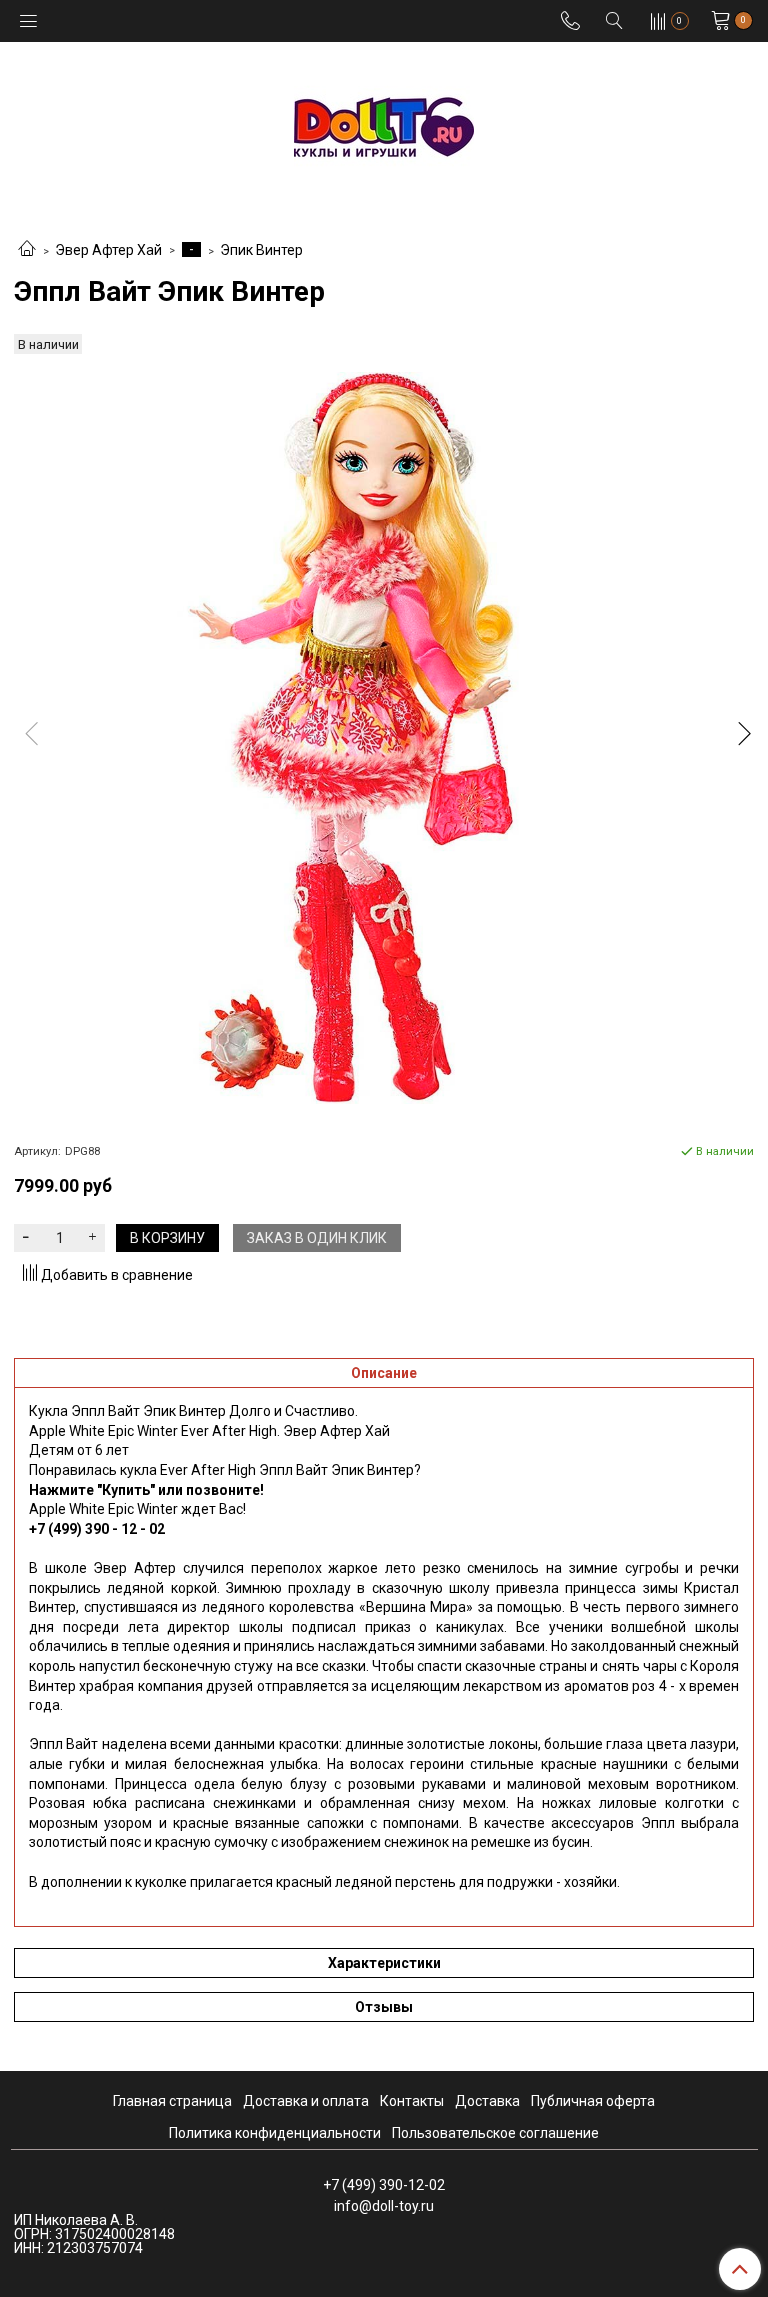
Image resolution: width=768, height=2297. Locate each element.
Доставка (487, 2101)
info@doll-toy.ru (384, 2206)
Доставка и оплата (306, 2101)
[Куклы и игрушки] (384, 125)
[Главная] (27, 250)
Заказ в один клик (317, 1238)
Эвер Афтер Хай (108, 250)
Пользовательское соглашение (495, 2133)
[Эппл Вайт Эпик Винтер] (384, 738)
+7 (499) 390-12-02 (384, 2185)
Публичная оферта (593, 2101)
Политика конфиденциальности (275, 2133)
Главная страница (172, 2101)
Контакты (412, 2101)
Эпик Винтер (261, 250)
